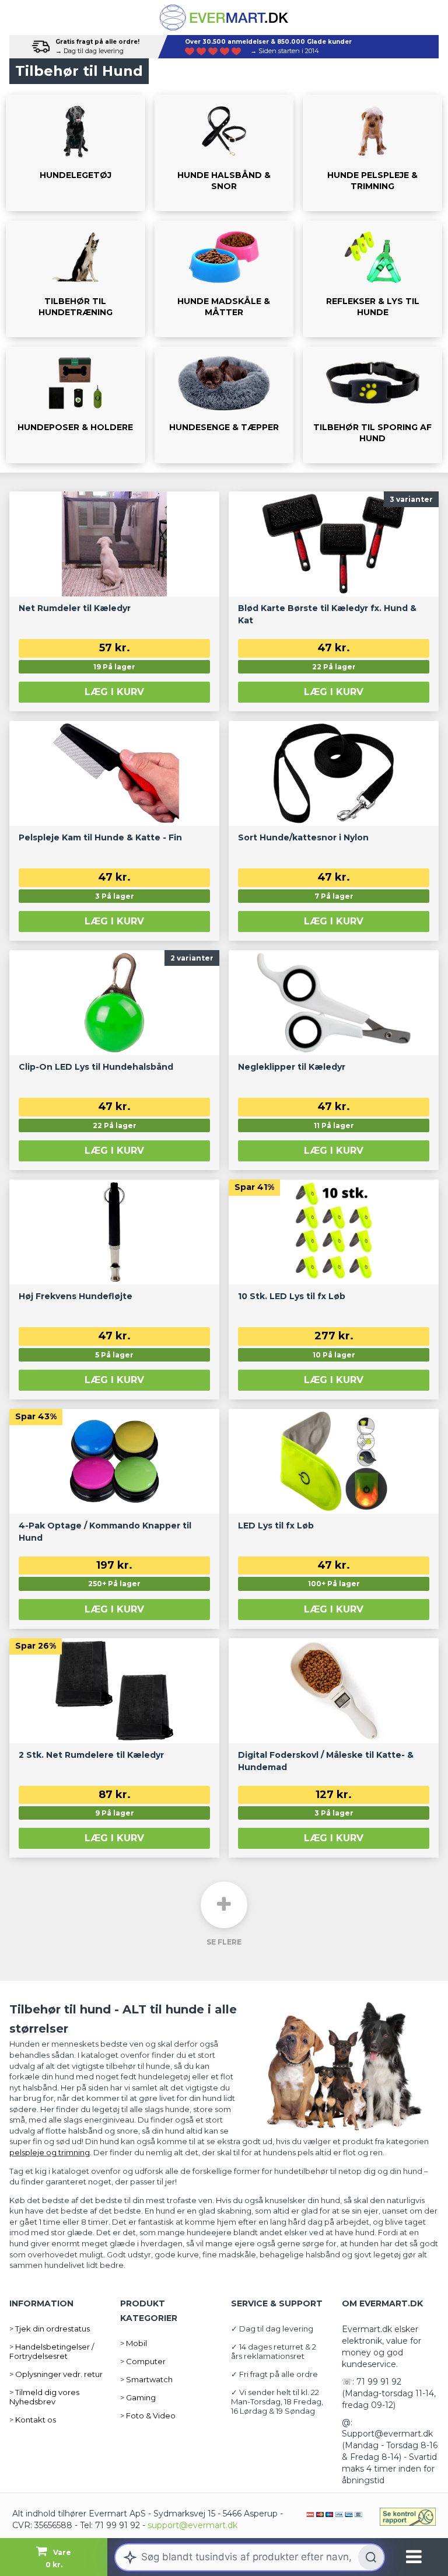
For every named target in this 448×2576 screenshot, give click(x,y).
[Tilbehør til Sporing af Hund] (372, 405)
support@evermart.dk (192, 2525)
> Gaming (138, 2397)
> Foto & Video (148, 2416)
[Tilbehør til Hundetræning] (76, 279)
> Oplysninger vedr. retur (56, 2374)
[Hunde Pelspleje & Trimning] (372, 153)
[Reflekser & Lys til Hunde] (372, 279)
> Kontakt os (33, 2420)
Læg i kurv (114, 692)
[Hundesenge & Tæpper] (224, 405)
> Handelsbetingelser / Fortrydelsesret (52, 2351)
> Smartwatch (146, 2379)
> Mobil (134, 2343)
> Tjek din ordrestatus (50, 2329)
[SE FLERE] (224, 1905)
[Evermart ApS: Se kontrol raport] (408, 2517)
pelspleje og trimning (50, 2152)
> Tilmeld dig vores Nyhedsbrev (44, 2397)
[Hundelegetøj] (76, 153)
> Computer (143, 2361)
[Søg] (371, 2557)
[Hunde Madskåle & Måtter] (224, 279)
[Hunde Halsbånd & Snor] (224, 153)
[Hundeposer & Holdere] (76, 405)
